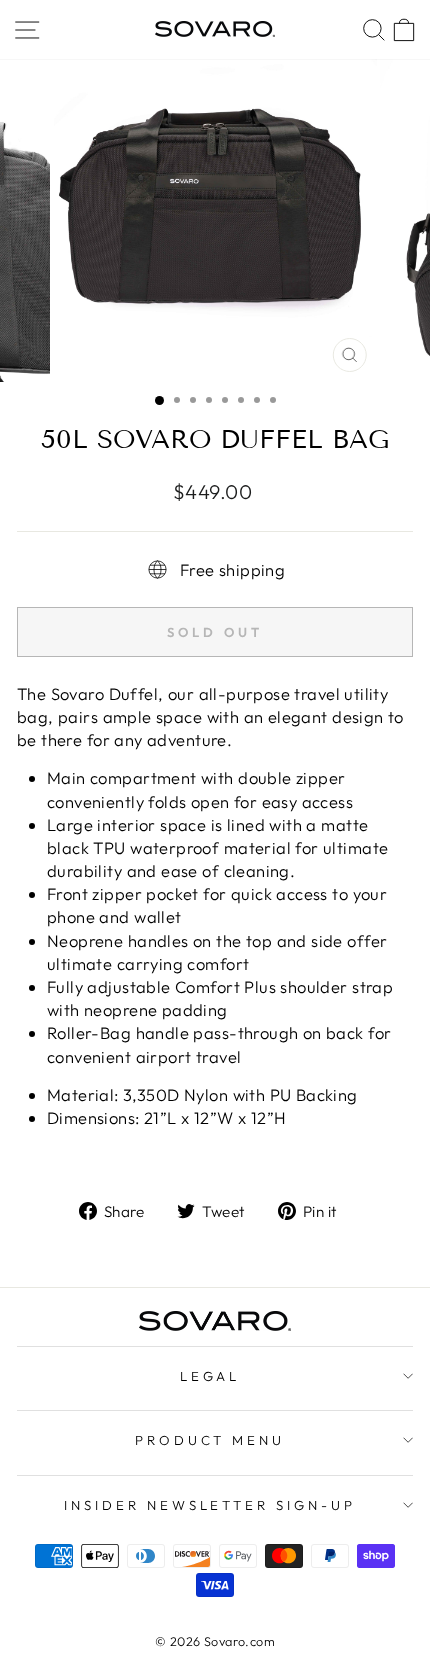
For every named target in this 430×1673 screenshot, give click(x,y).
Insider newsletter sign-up (210, 1505)
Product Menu (210, 1440)
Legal (210, 1376)
